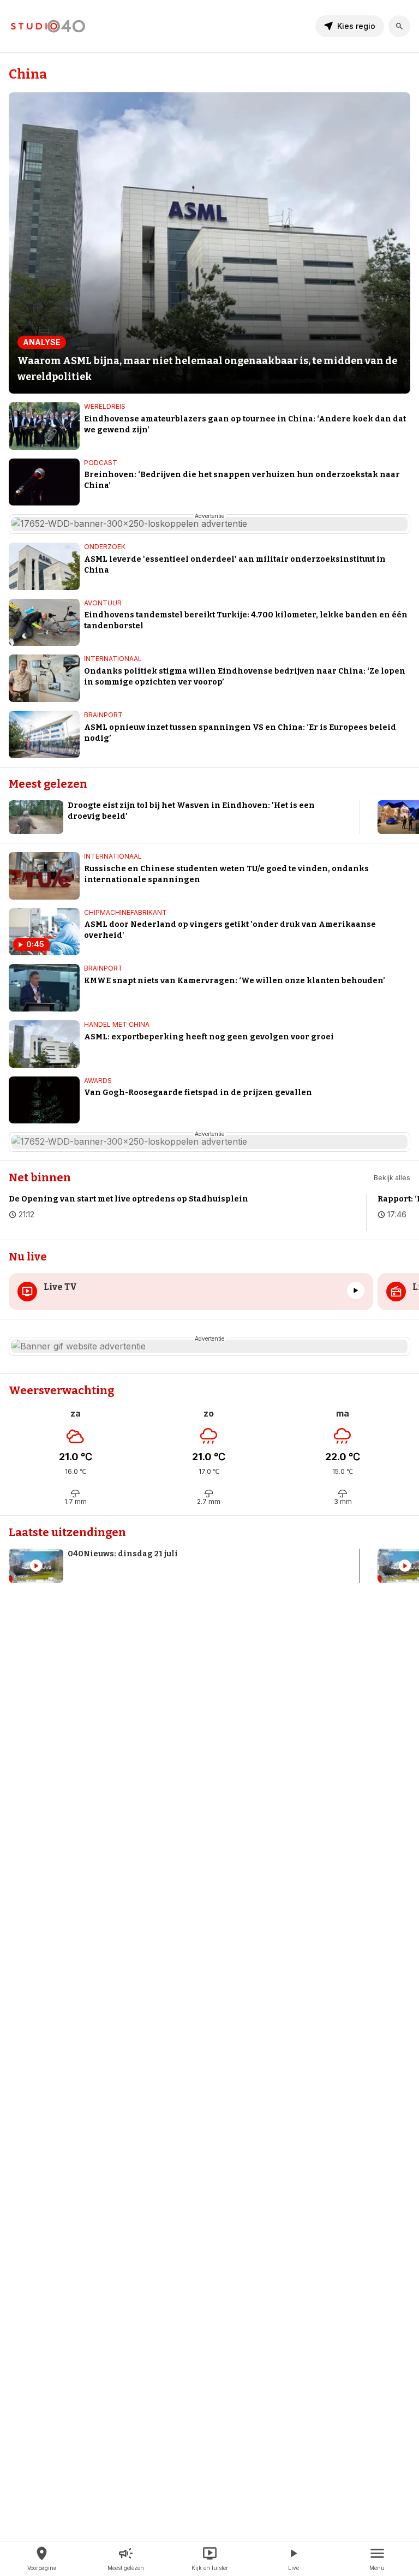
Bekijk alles (392, 1178)
